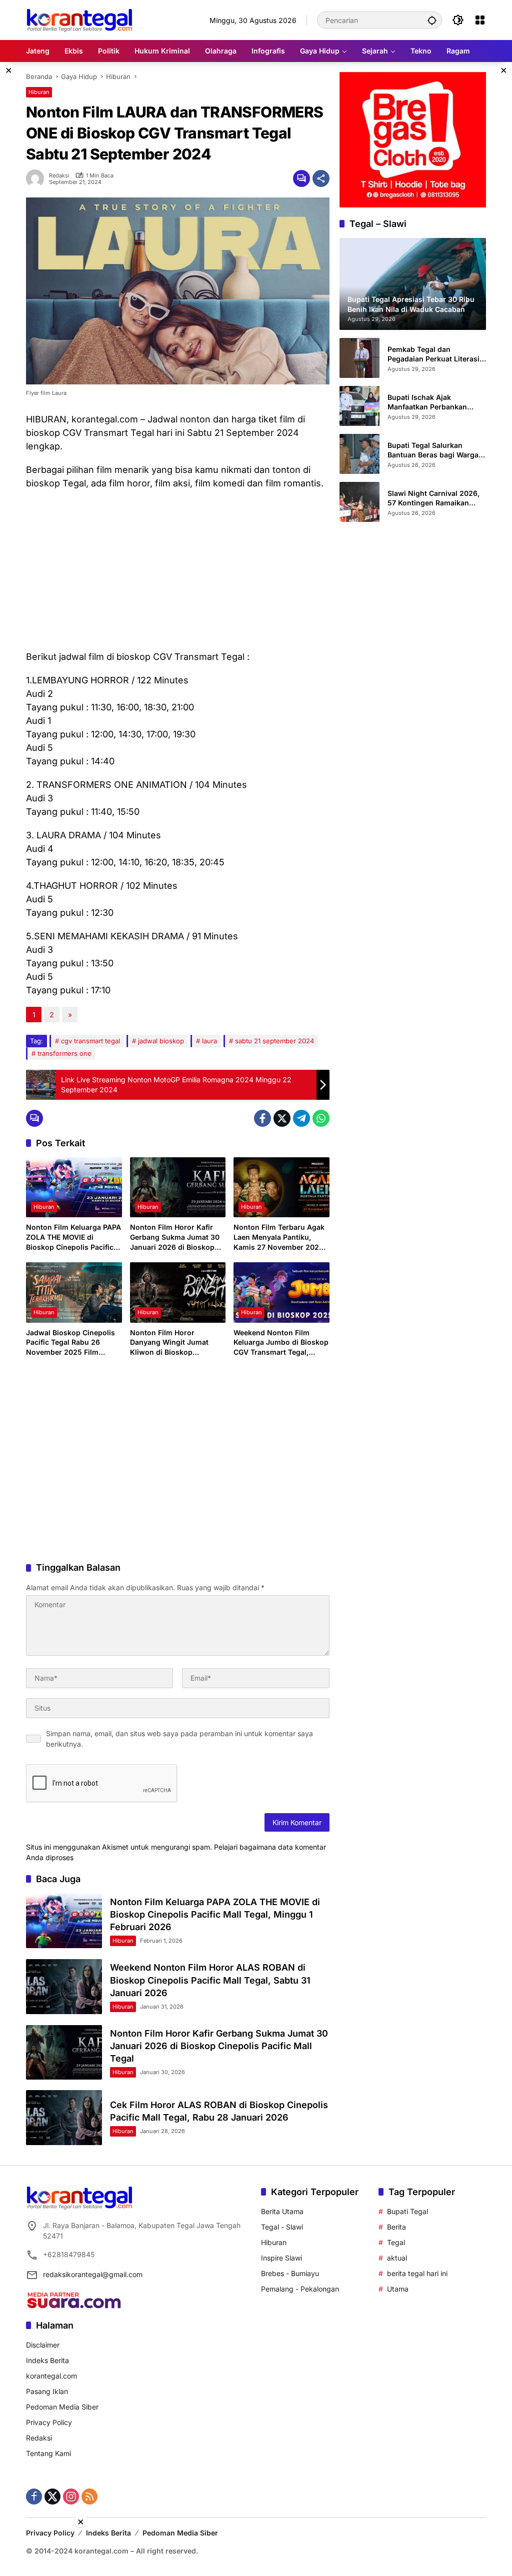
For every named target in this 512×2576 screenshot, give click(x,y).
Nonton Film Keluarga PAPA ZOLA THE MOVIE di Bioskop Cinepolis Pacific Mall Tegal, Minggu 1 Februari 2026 (73, 1237)
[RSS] (89, 2497)
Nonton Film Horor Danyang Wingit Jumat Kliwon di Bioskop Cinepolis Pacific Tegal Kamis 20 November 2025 (175, 1343)
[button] (432, 20)
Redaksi (59, 176)
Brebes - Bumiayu (290, 2273)
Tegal (396, 2242)
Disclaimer (43, 2345)
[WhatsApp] (321, 1118)
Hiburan (39, 92)
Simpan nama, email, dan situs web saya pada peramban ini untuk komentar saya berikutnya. (179, 1739)
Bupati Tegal (407, 2211)
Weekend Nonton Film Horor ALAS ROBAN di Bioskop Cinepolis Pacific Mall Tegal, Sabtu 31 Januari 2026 (210, 1980)
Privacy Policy (49, 2422)
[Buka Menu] (480, 20)
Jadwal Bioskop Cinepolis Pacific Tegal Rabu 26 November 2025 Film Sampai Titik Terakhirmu (70, 1343)
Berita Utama (282, 2211)
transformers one (64, 1053)
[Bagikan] (321, 178)
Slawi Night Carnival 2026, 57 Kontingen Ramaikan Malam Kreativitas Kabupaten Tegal (433, 498)
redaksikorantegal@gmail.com (93, 2274)
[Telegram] (301, 1118)
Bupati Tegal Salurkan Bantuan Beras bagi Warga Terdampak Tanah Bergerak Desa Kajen (435, 450)
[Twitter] (282, 1118)
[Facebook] (262, 1118)
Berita (396, 2227)
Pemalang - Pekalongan (300, 2289)
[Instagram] (71, 2497)
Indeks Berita (47, 2360)
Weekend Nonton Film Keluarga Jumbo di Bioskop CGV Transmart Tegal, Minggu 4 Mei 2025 (281, 1343)
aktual (397, 2258)
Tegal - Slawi (282, 2227)
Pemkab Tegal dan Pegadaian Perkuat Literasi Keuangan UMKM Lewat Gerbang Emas (433, 354)
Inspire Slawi (281, 2258)
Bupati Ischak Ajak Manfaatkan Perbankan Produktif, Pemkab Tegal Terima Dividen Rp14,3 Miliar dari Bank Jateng (436, 402)
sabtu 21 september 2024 (274, 1041)
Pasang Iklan (47, 2391)
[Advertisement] (178, 570)
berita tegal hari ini (417, 2273)
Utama (398, 2289)
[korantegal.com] (79, 19)
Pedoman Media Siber (62, 2407)
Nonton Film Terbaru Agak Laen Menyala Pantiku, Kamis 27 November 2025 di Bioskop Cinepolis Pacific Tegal (279, 1237)
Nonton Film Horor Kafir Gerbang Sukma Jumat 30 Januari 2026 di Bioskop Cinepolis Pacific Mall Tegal (177, 1237)
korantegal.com (51, 2376)
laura (209, 1041)
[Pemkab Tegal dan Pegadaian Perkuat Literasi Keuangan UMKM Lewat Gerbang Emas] (359, 358)
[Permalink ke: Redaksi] (37, 178)
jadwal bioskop (161, 1041)
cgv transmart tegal (90, 1041)
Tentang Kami (48, 2453)
